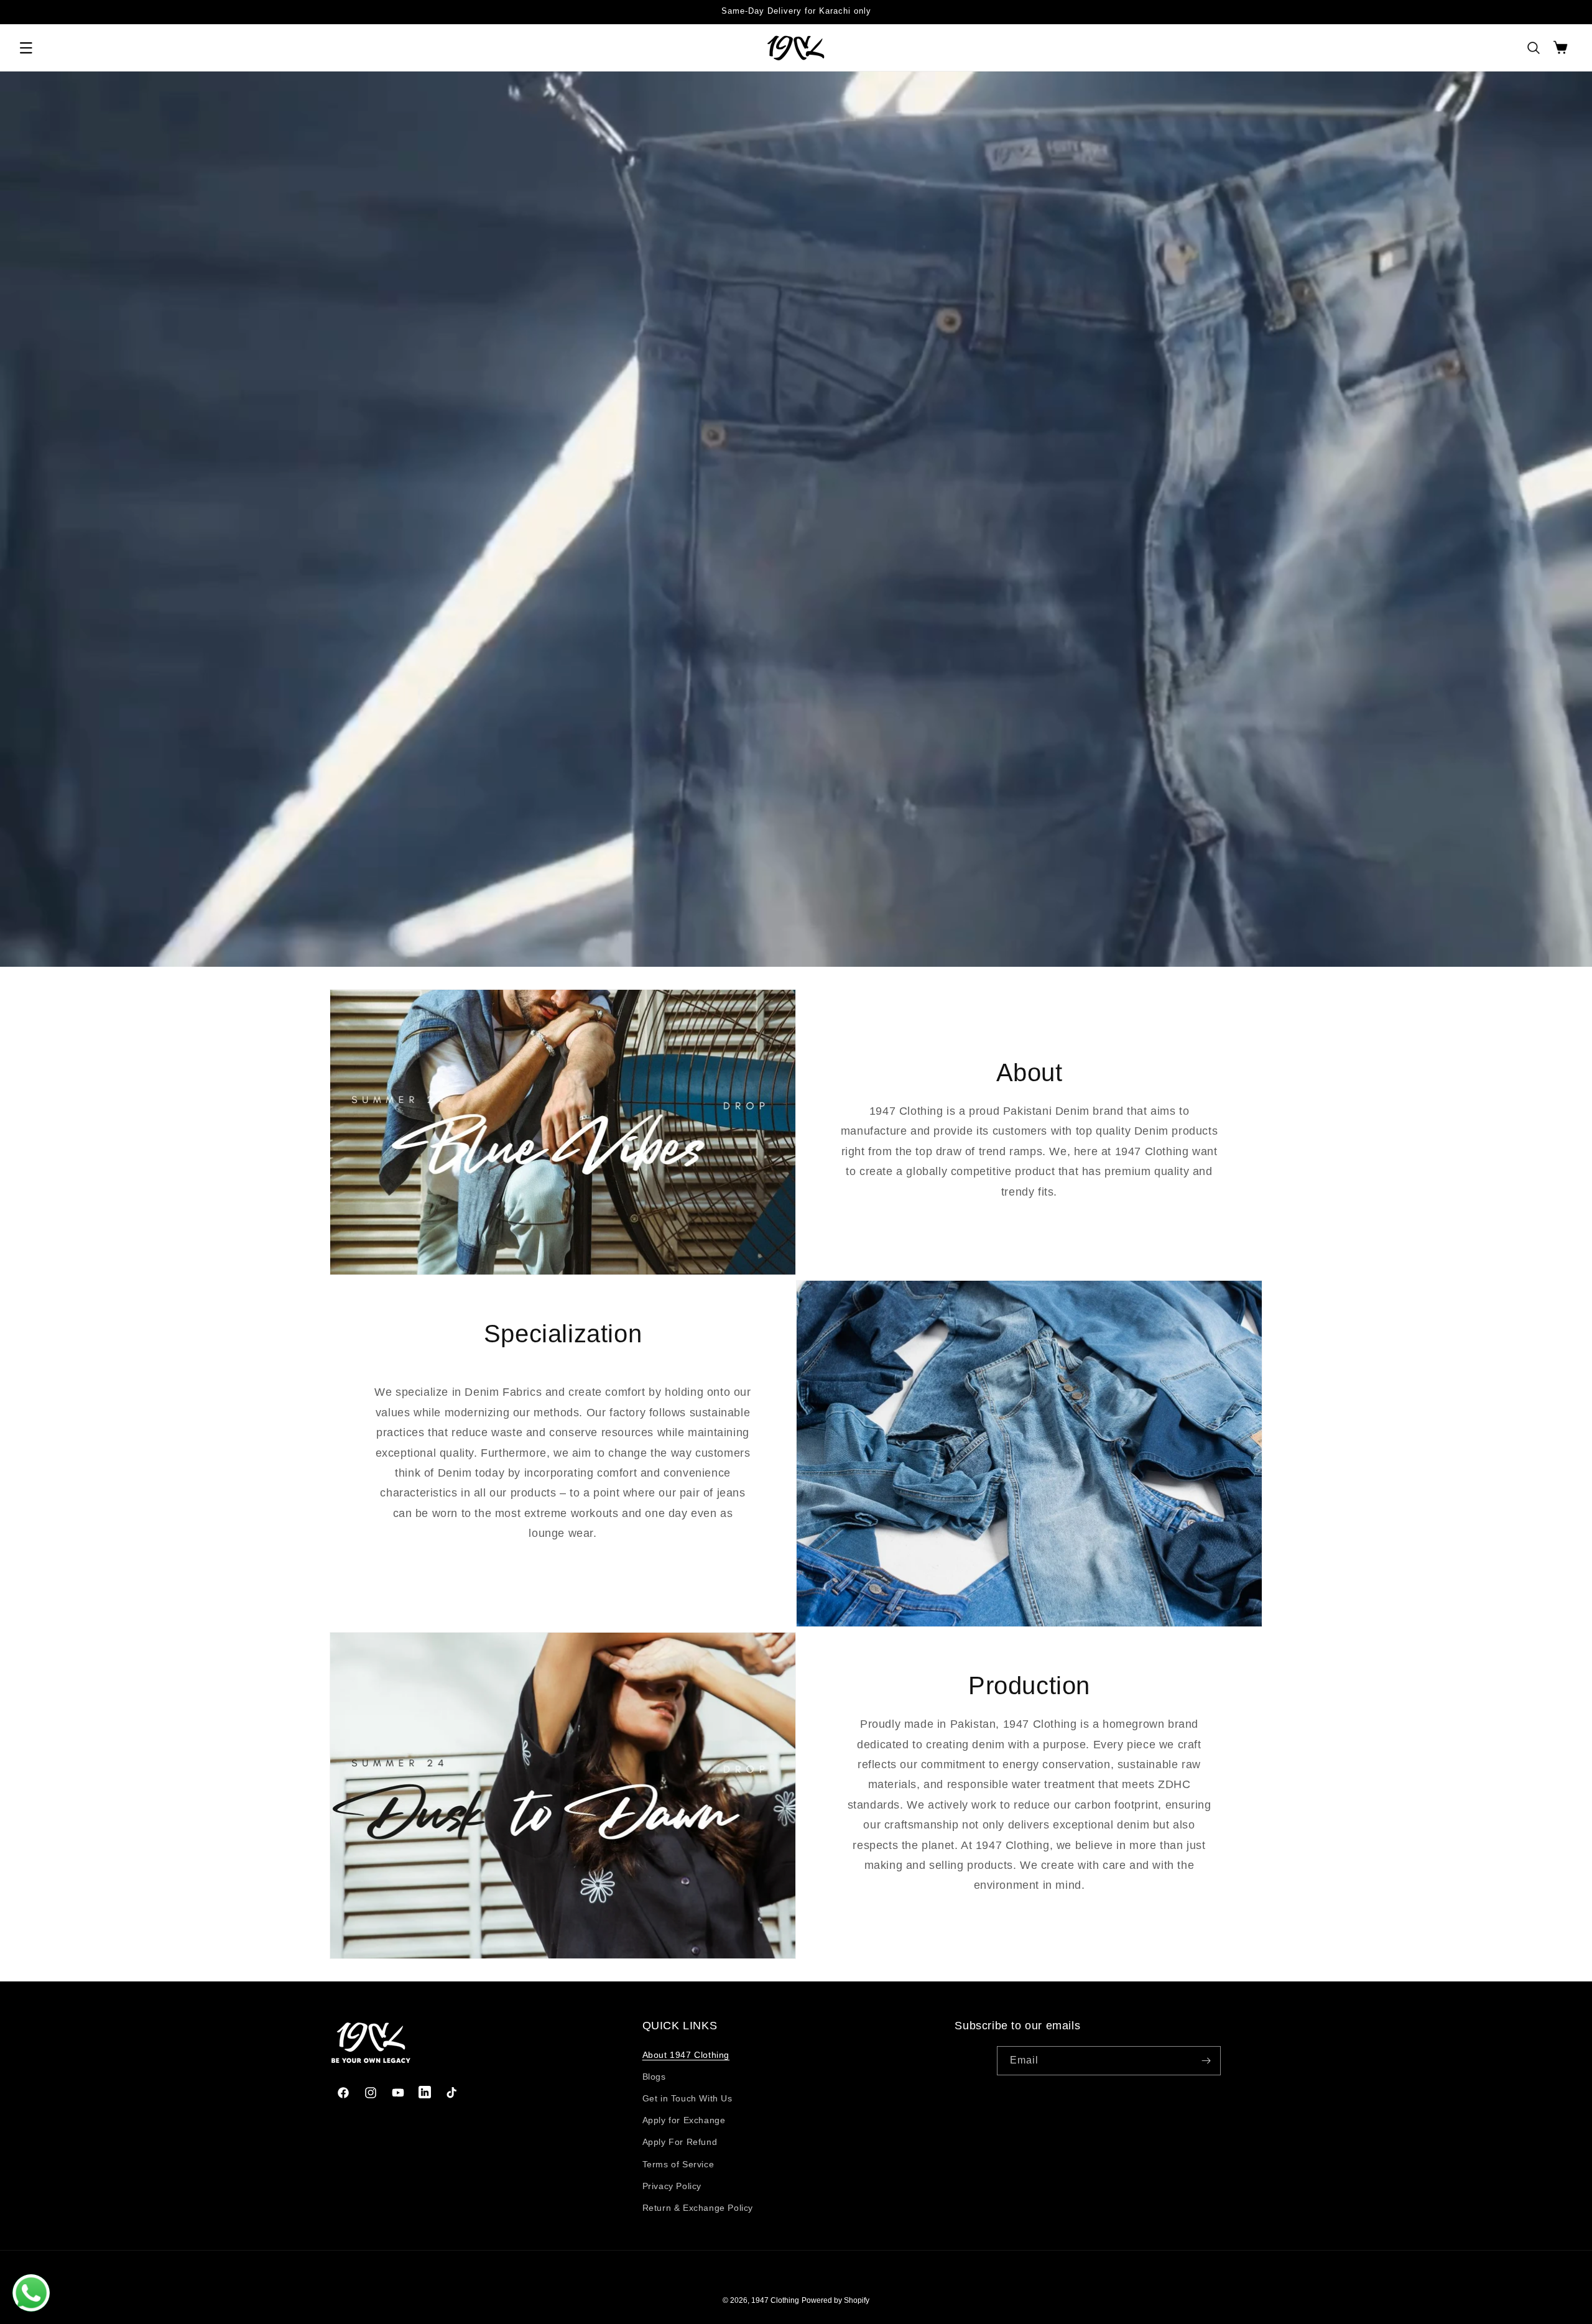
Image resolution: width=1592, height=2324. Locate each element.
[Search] (1534, 48)
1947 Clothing (775, 2300)
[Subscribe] (1206, 2061)
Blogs (654, 2077)
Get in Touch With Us (687, 2098)
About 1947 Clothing (686, 2055)
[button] (26, 48)
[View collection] (796, 519)
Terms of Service (678, 2164)
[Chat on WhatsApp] (31, 2293)
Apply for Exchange (684, 2120)
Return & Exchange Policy (698, 2208)
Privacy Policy (672, 2186)
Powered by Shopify (835, 2300)
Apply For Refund (680, 2142)
